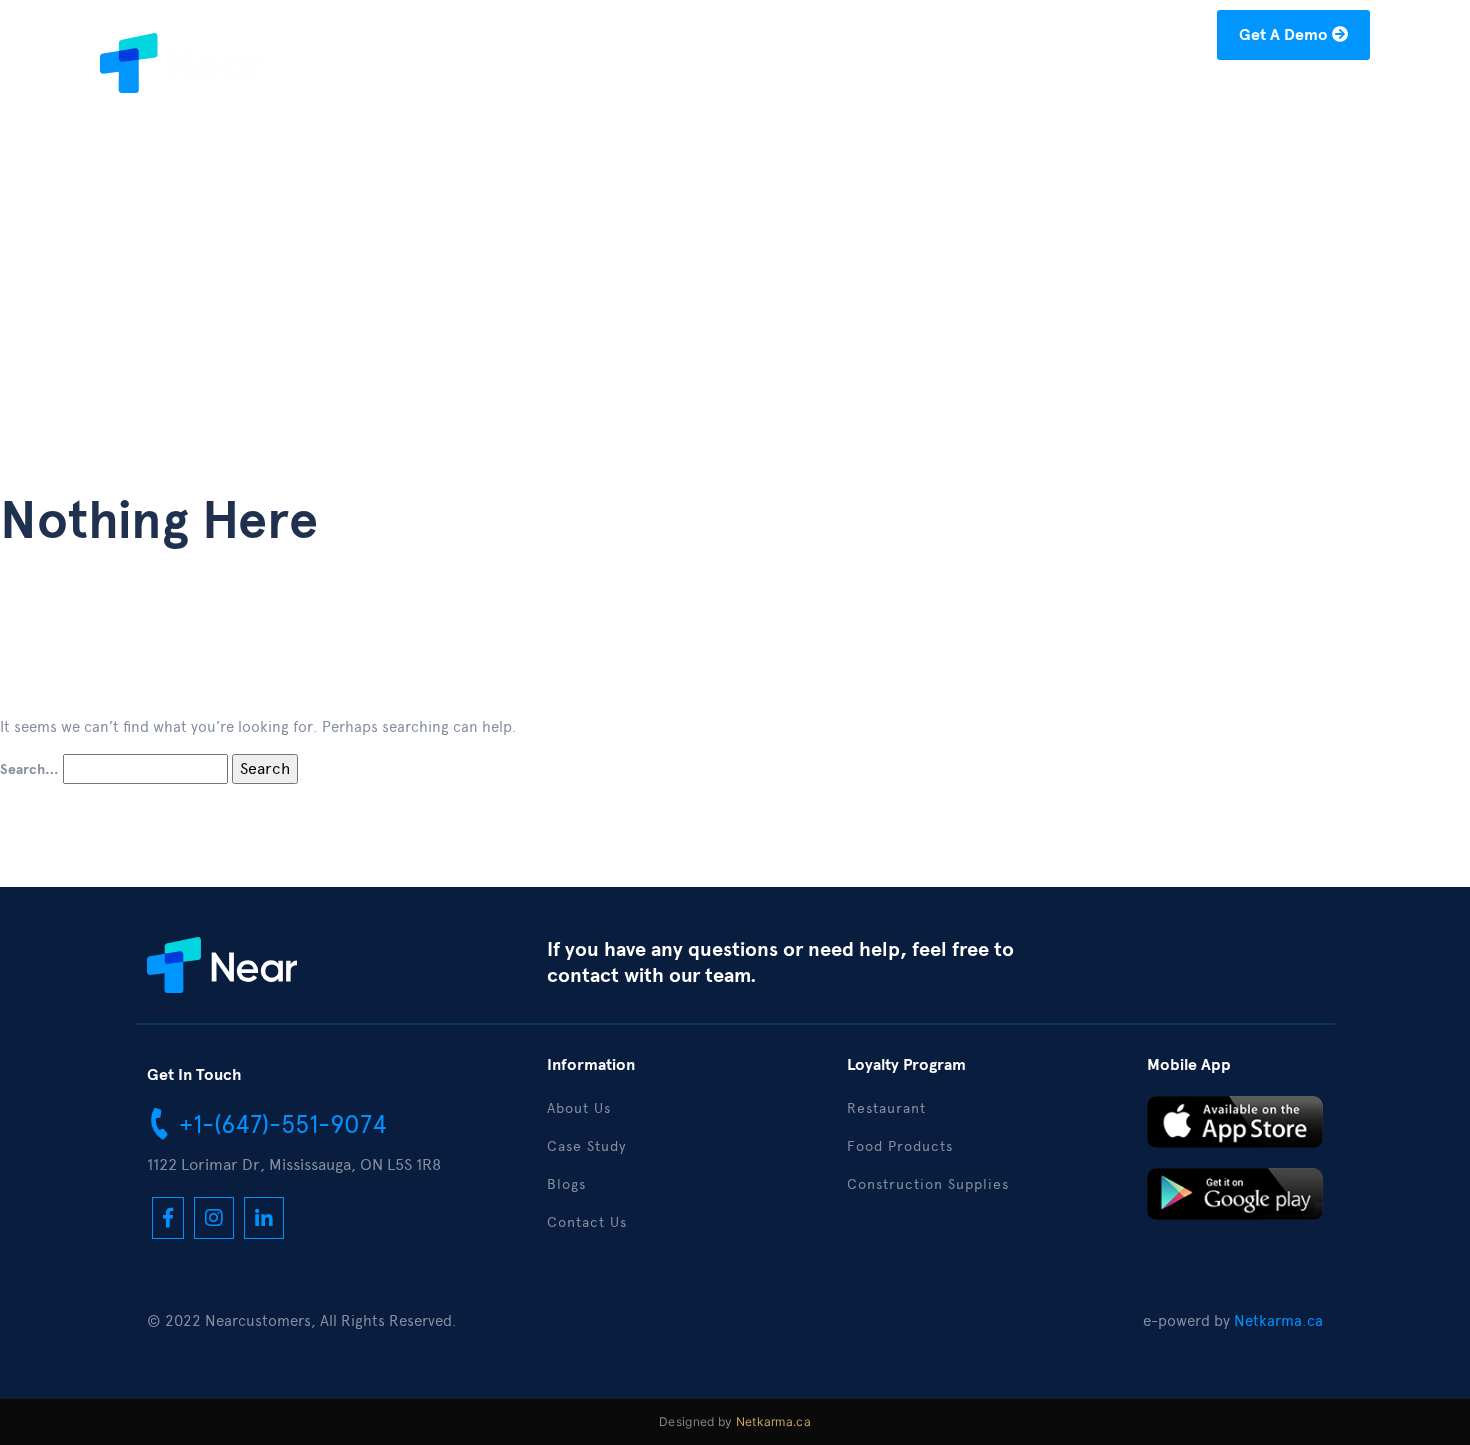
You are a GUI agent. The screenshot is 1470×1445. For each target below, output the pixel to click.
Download (1198, 96)
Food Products (900, 1146)
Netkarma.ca (1278, 1321)
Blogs (1106, 96)
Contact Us (1312, 96)
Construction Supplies (928, 1184)
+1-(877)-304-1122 (893, 38)
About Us (900, 96)
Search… (29, 770)
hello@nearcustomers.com (1098, 38)
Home (810, 96)
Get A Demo (1285, 35)
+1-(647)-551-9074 (279, 1124)
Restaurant (886, 1108)
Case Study (1010, 96)
